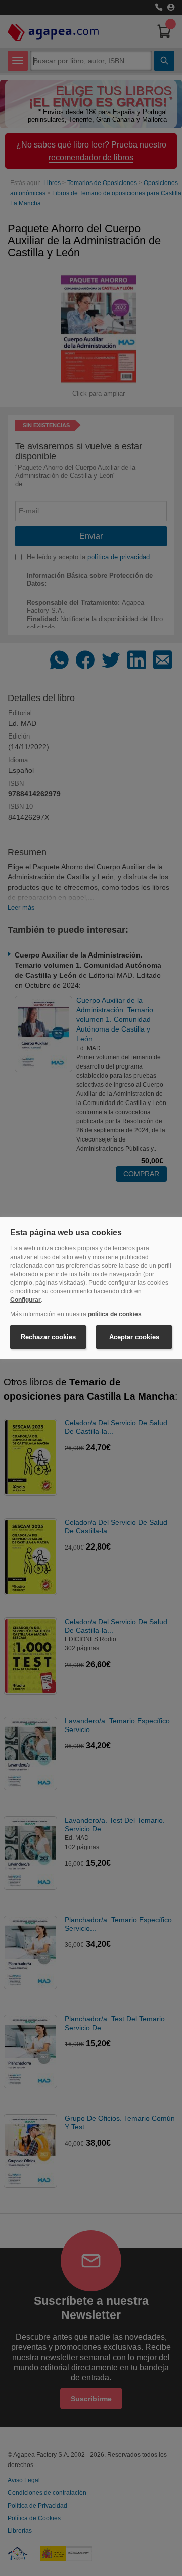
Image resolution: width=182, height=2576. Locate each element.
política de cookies (115, 1314)
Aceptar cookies (134, 1337)
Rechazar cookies (48, 1337)
